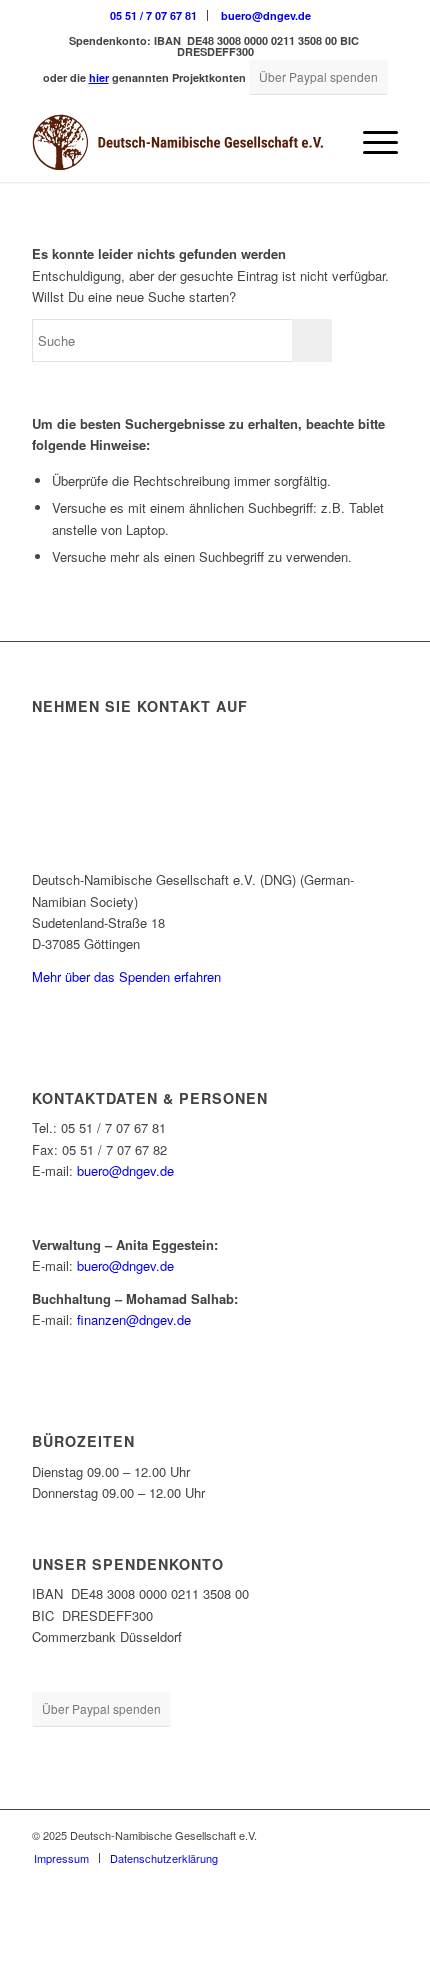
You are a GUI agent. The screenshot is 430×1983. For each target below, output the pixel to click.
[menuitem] (154, 15)
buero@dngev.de (266, 15)
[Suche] (323, 142)
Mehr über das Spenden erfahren (126, 976)
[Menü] (370, 142)
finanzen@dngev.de (134, 1319)
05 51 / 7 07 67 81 (153, 15)
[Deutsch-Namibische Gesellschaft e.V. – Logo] (178, 142)
